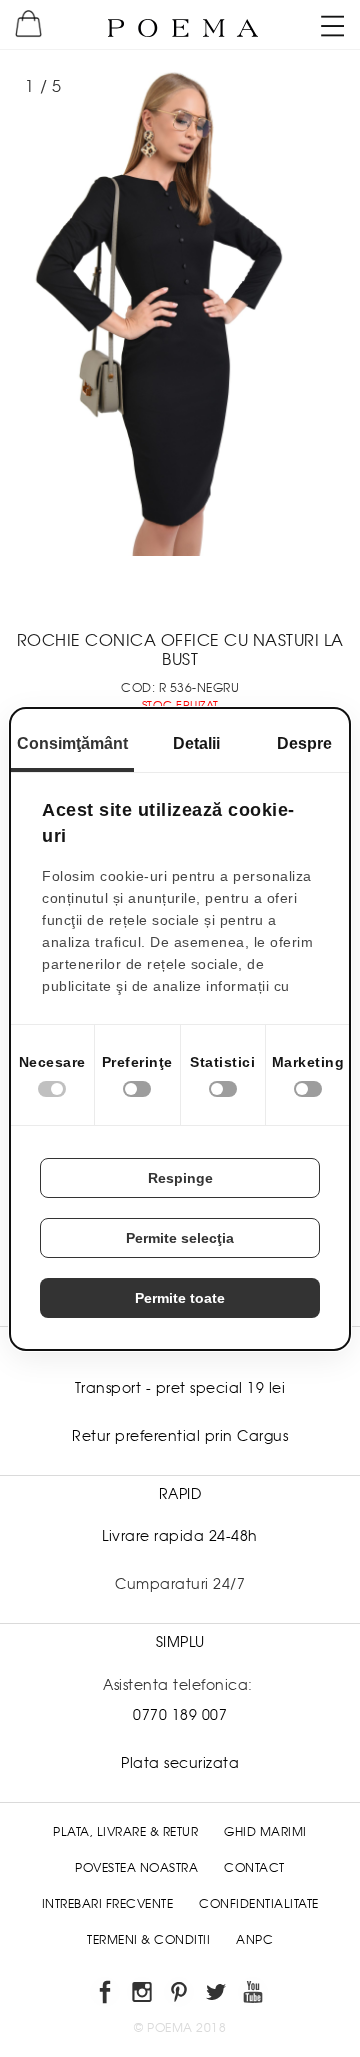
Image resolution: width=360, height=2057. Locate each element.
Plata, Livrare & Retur (125, 1832)
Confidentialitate (259, 1904)
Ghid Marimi (265, 1832)
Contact (254, 1868)
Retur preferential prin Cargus (180, 1436)
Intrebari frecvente (108, 1904)
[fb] (106, 1995)
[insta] (143, 1995)
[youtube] (254, 1995)
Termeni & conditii (148, 1940)
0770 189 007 (180, 1715)
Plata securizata (180, 1763)
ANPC (254, 1940)
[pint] (180, 1995)
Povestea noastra (136, 1868)
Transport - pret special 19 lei (180, 1388)
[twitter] (217, 1995)
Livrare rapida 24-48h (180, 1536)
